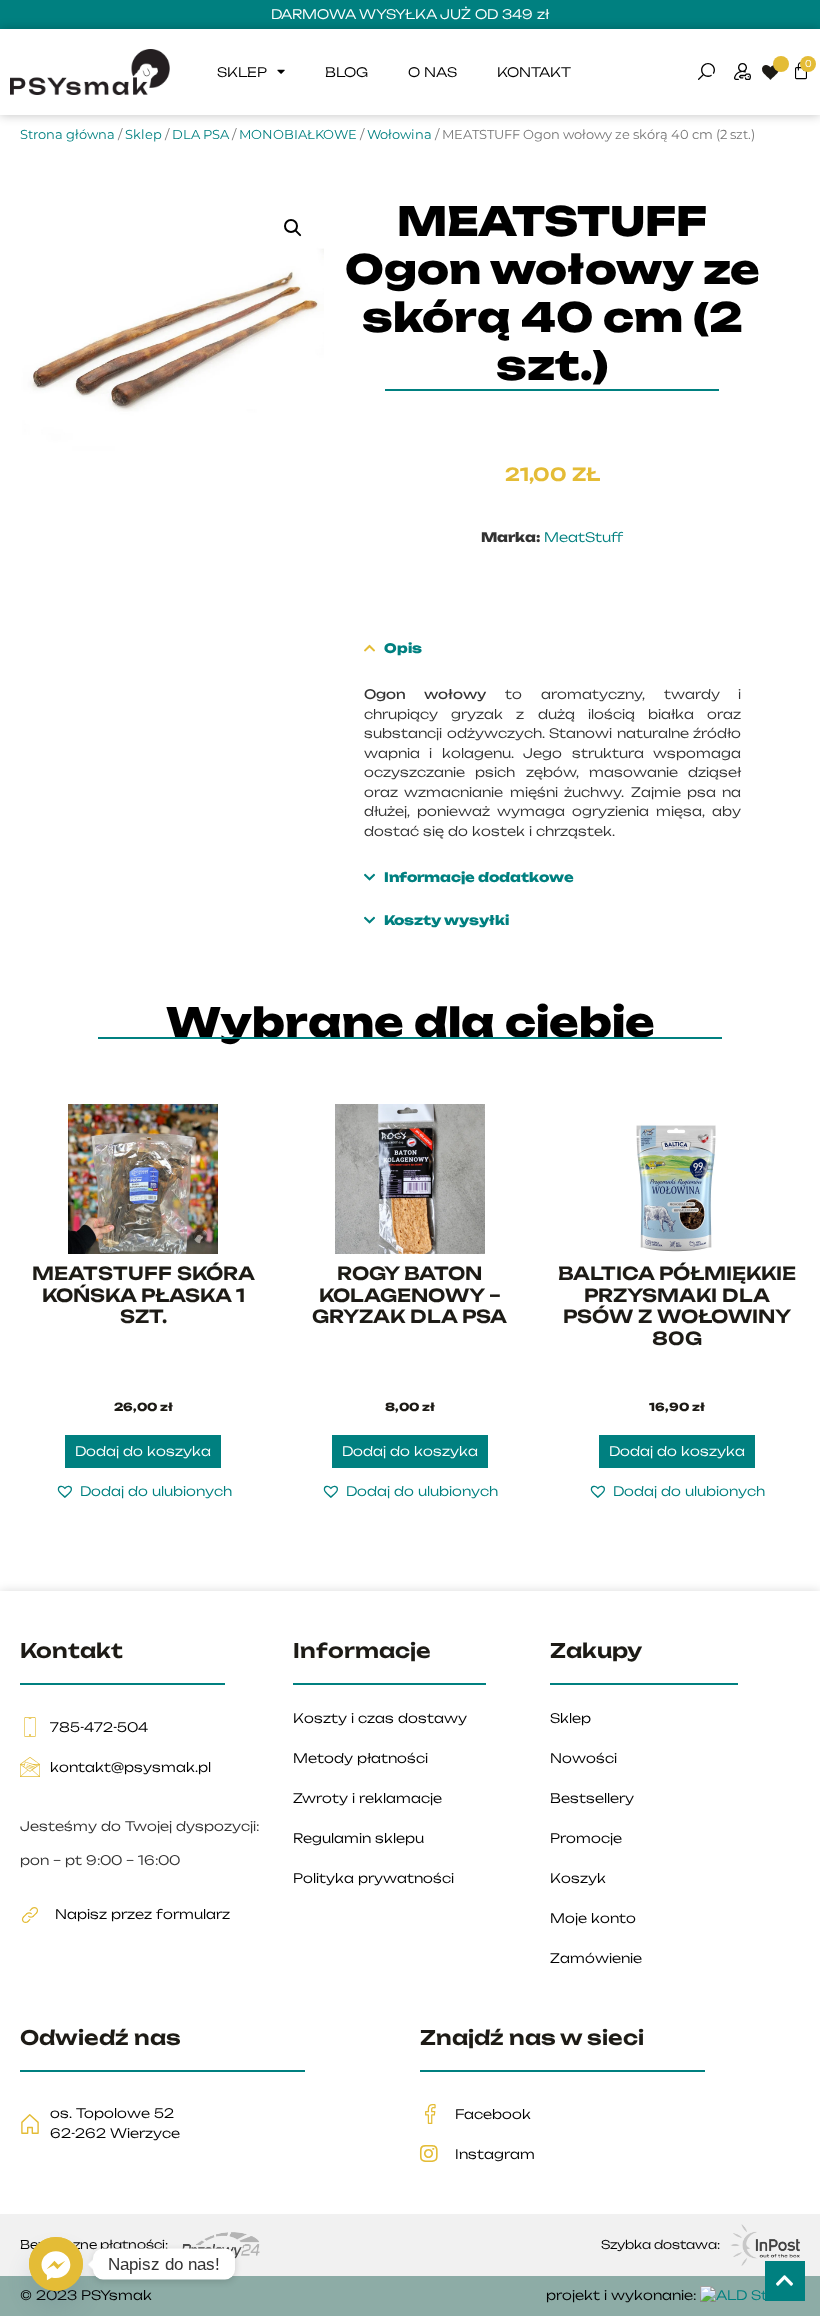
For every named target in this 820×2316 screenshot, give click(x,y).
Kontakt (534, 72)
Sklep (242, 72)
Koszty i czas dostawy (380, 1718)
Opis (402, 648)
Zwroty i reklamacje (367, 1798)
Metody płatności (360, 1758)
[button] (293, 228)
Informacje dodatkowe (478, 877)
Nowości (583, 1758)
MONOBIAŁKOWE (298, 134)
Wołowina (399, 134)
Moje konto (593, 1918)
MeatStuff (583, 537)
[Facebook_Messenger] (56, 2264)
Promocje (586, 1838)
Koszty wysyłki (445, 920)
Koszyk (578, 1878)
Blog (346, 72)
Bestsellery (592, 1798)
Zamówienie (596, 1958)
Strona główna (67, 134)
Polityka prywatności (373, 1878)
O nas (432, 72)
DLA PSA (200, 134)
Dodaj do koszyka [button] (143, 1451)
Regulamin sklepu (358, 1838)
